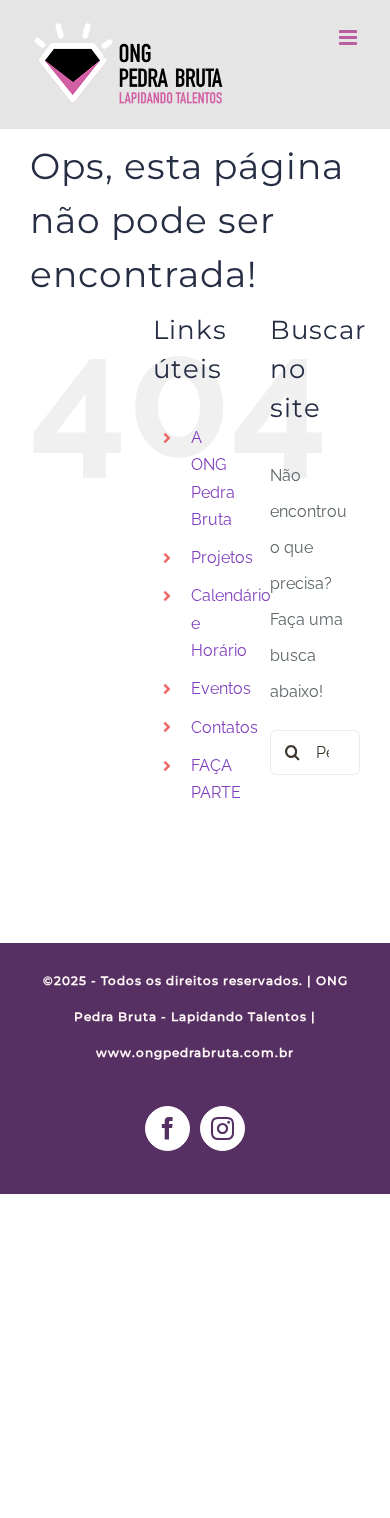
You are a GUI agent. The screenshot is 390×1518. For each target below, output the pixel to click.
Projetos (222, 557)
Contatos (224, 727)
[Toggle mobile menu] (349, 37)
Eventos (221, 688)
